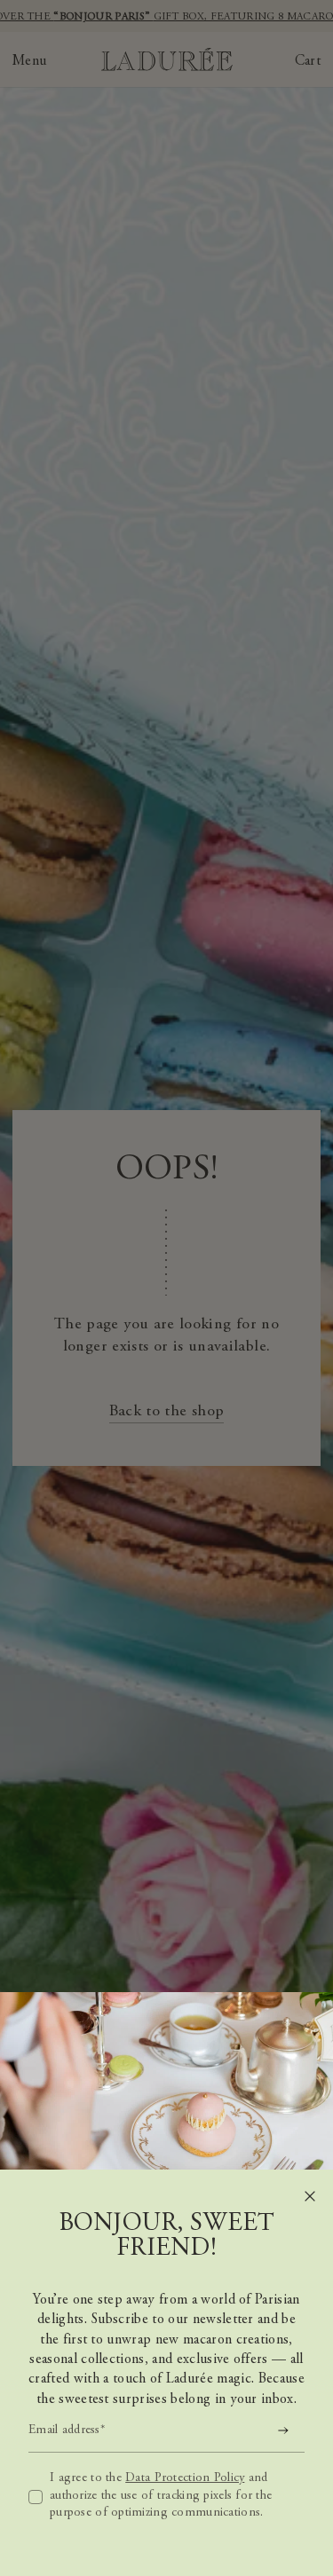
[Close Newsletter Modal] (310, 2196)
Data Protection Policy (185, 2478)
